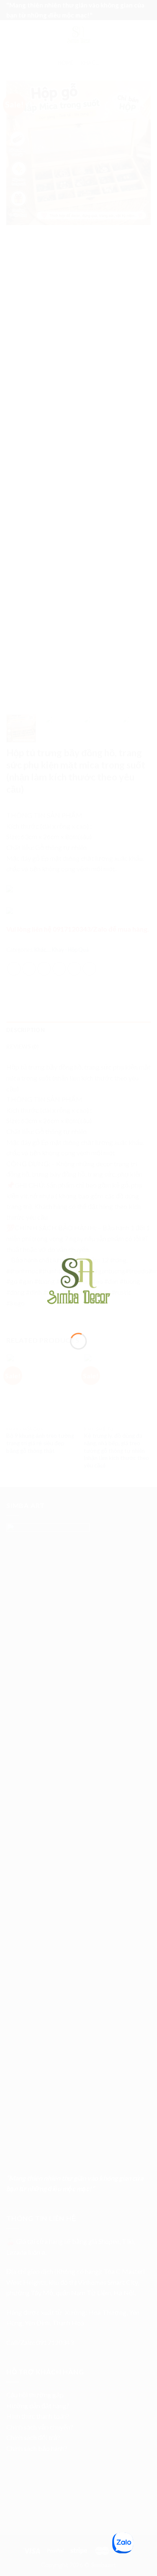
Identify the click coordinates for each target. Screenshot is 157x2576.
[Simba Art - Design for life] (79, 1280)
